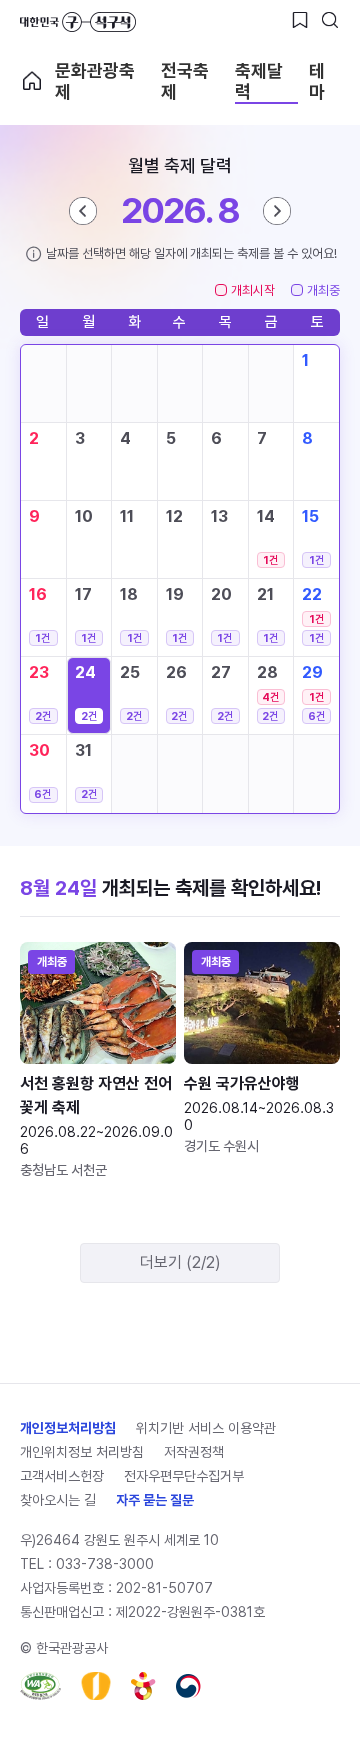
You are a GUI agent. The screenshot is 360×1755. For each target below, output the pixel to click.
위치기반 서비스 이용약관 (206, 1428)
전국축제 (185, 81)
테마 (317, 81)
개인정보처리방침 (68, 1428)
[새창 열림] (40, 1686)
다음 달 (277, 211)
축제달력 (259, 81)
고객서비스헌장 (62, 1476)
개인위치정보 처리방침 (82, 1452)
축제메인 (32, 81)
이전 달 (83, 211)
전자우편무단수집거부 (184, 1476)
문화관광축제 (95, 81)
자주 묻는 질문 (155, 1500)
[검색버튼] (330, 20)
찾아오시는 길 (58, 1500)
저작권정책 (194, 1452)
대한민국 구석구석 (78, 22)
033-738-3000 (105, 1564)
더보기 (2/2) (180, 1262)
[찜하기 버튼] (300, 20)
